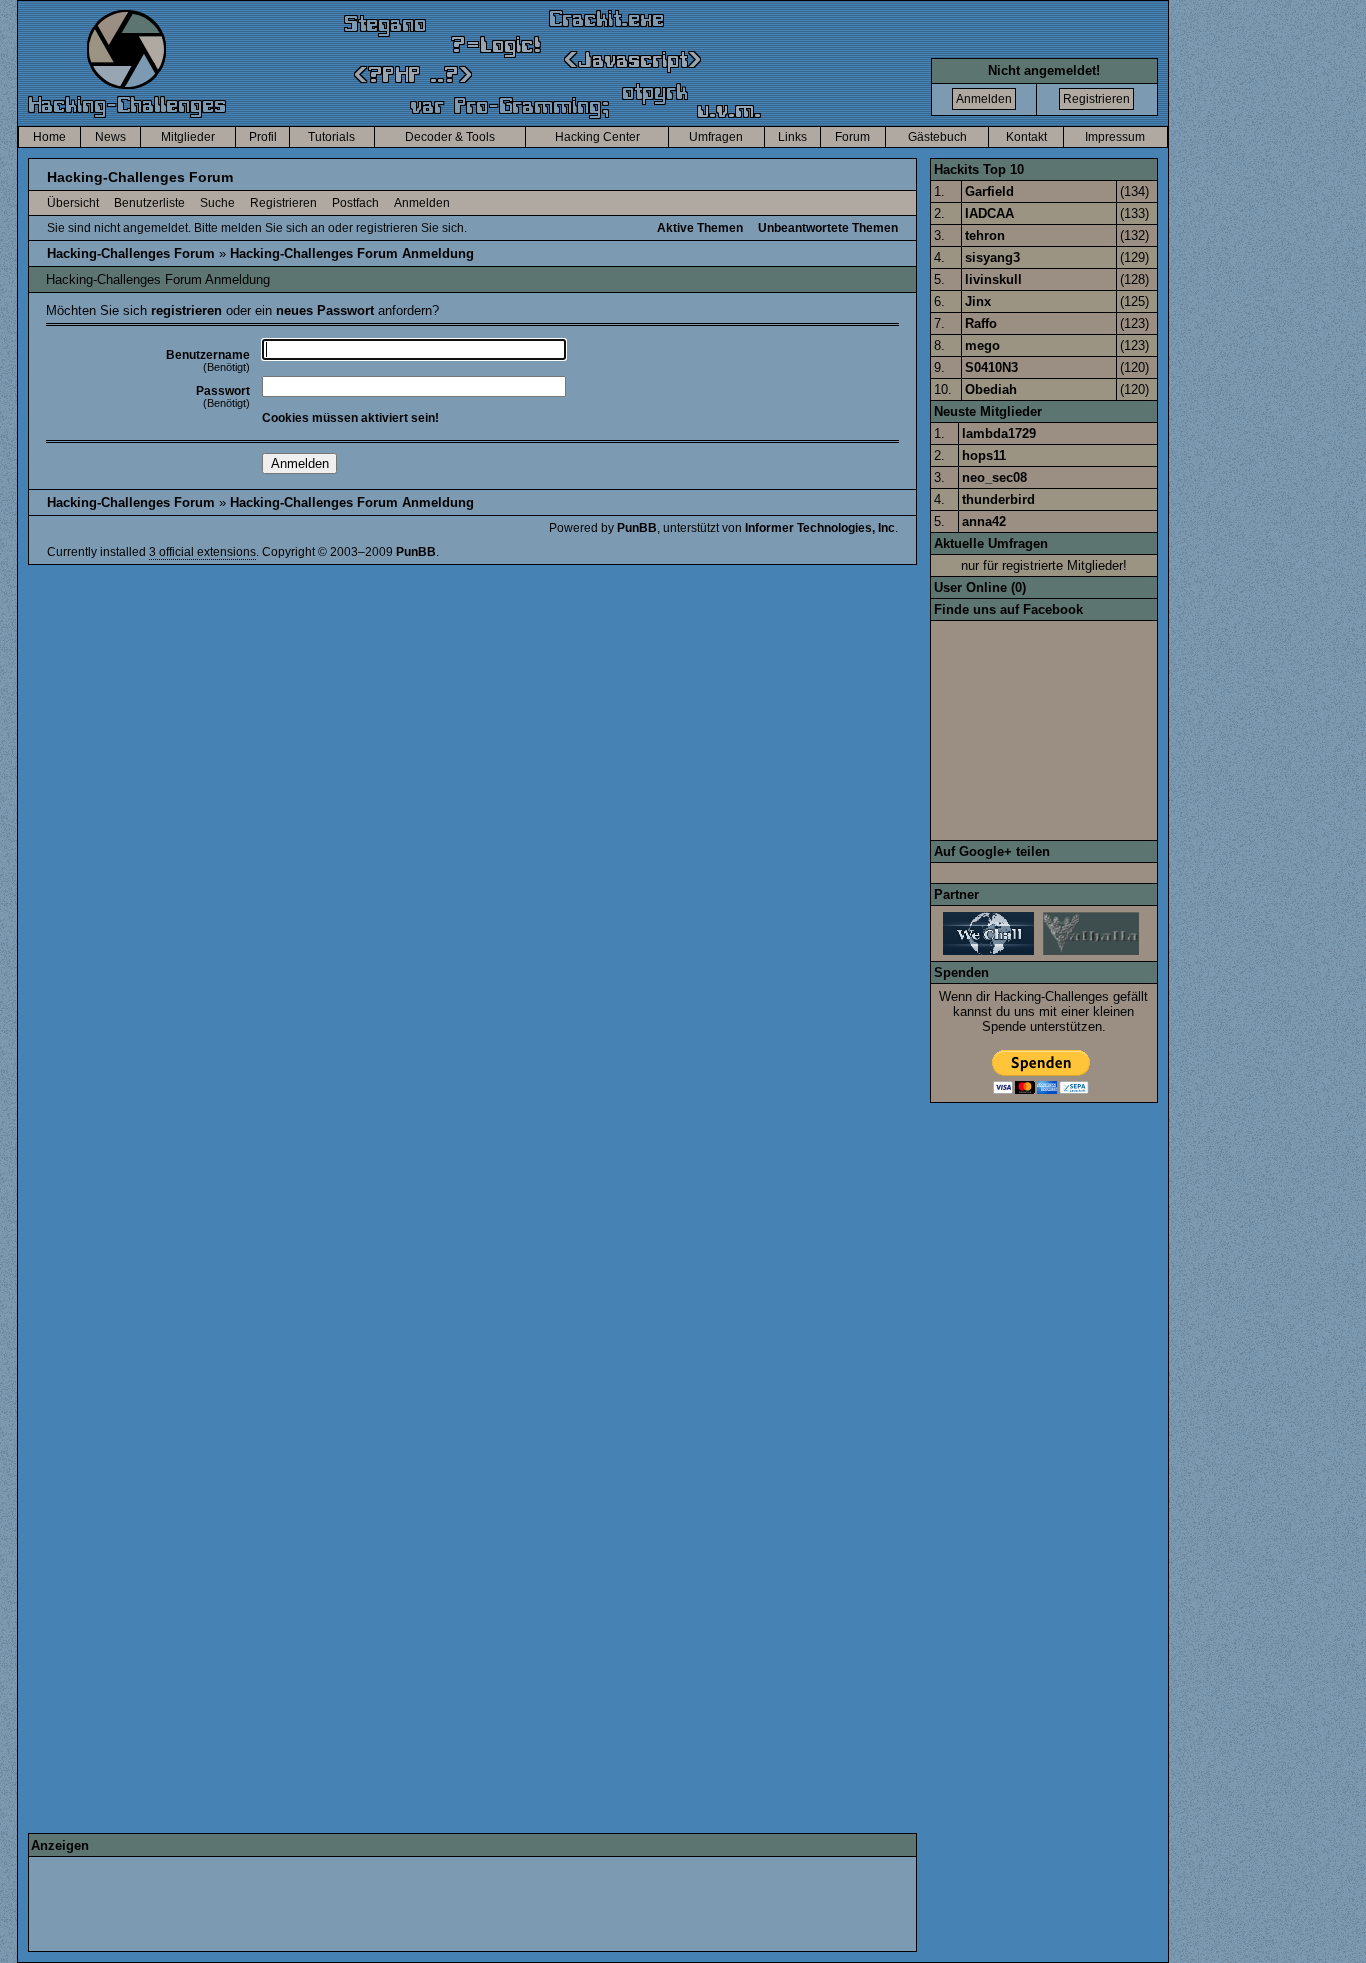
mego (982, 345)
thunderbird (998, 499)
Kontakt (1026, 137)
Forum (852, 137)
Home (49, 137)
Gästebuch (937, 137)
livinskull (993, 279)
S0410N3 (991, 367)
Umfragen (716, 137)
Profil (263, 137)
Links (792, 137)
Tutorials (331, 137)
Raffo (981, 323)
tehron (985, 235)
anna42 (984, 521)
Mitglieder (188, 137)
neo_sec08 (994, 477)
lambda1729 (999, 433)
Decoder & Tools (450, 137)
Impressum (1115, 137)
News (110, 137)
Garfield (989, 191)
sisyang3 (992, 257)
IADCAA (989, 213)
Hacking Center (597, 137)
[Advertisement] (395, 1904)
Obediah (991, 389)
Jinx (978, 301)
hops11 (984, 455)
